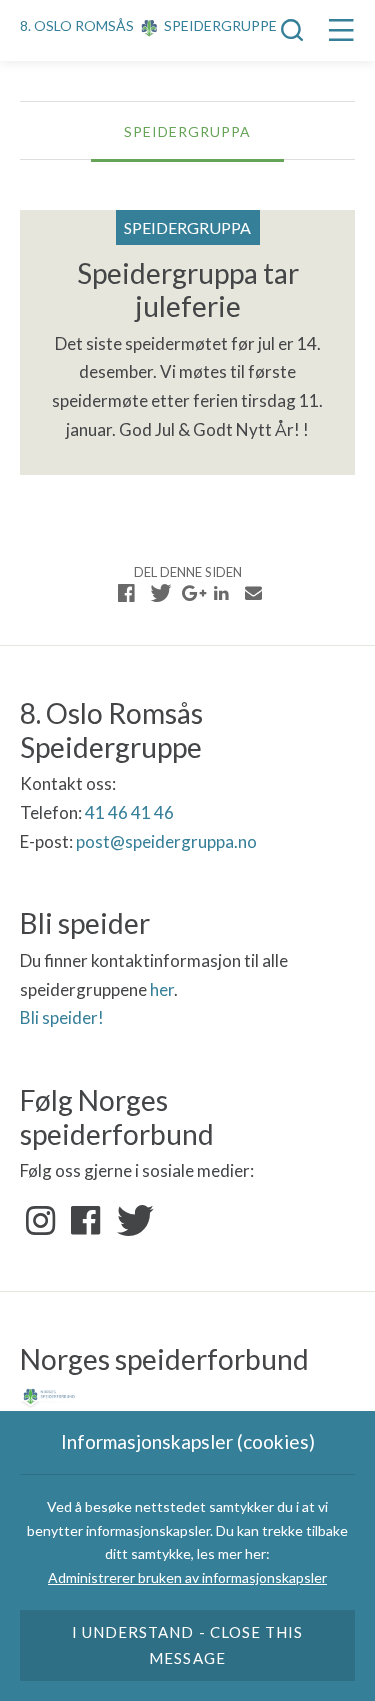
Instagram (41, 1221)
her (162, 989)
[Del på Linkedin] (222, 593)
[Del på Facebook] (127, 593)
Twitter (131, 1221)
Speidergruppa (187, 131)
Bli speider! (62, 1017)
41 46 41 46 (129, 812)
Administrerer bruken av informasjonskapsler (187, 1577)
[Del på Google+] (190, 593)
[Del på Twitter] (158, 593)
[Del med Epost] (254, 593)
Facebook (86, 1221)
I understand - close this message (187, 1645)
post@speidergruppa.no (166, 841)
